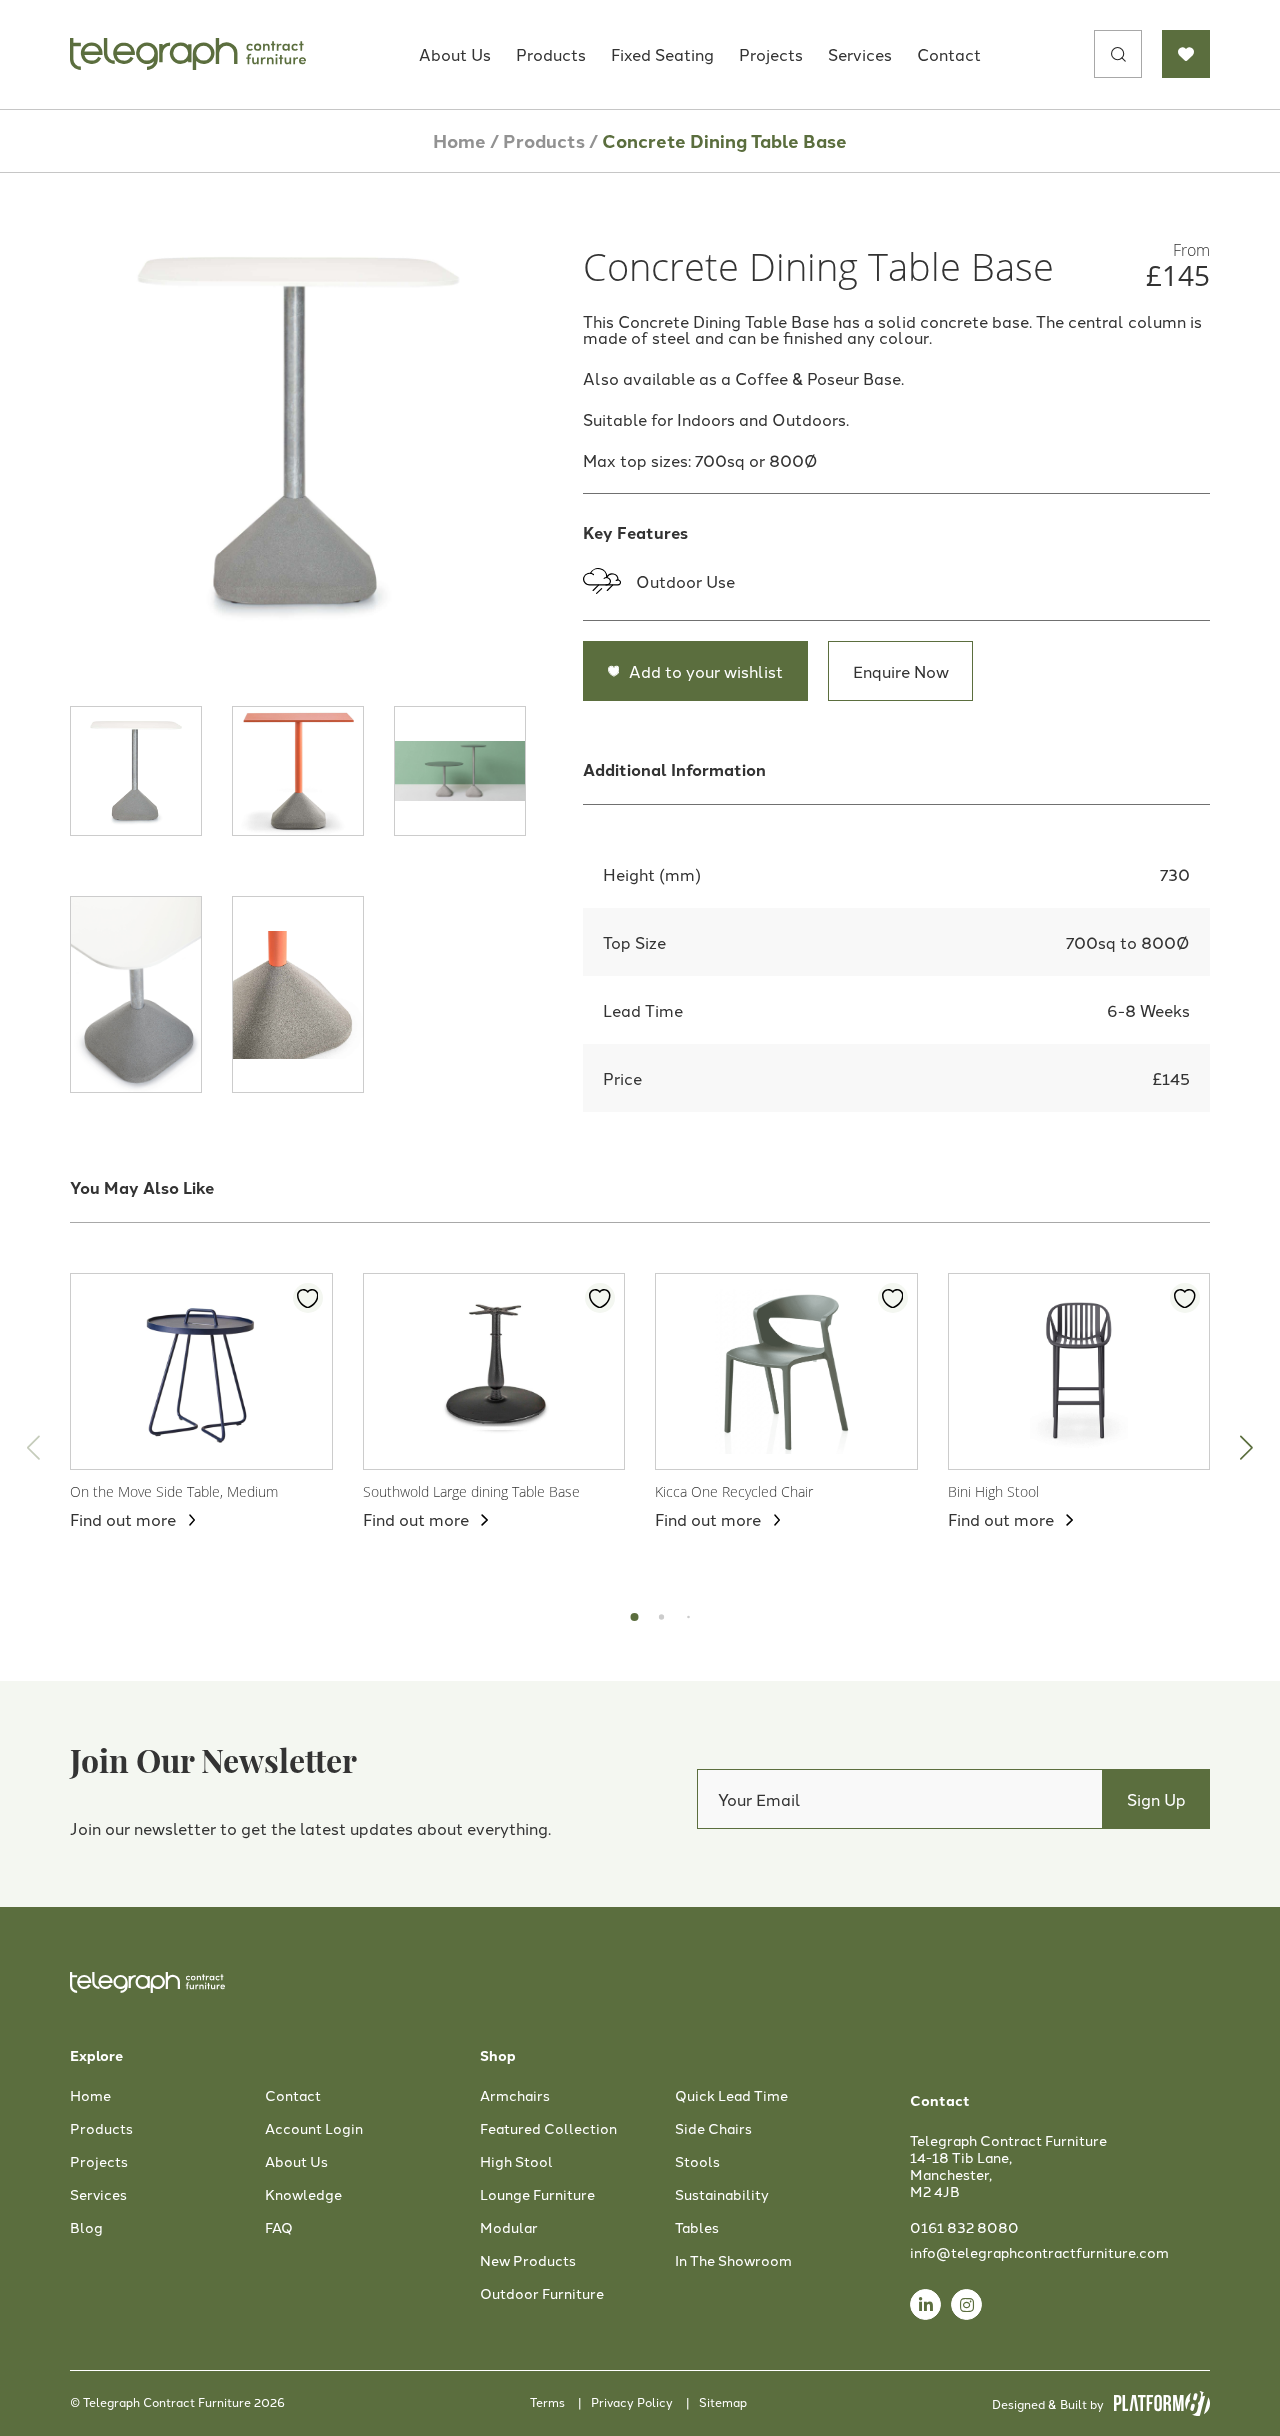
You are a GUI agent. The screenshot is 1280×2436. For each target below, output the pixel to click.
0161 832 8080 (964, 2227)
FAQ (279, 2228)
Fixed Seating (662, 54)
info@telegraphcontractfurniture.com (1039, 2252)
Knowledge (303, 2195)
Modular (509, 2228)
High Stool (516, 2162)
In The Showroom (733, 2261)
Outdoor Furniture (542, 2294)
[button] (1246, 1447)
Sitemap (723, 2401)
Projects (771, 54)
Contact (949, 54)
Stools (697, 2162)
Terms (547, 2401)
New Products (528, 2261)
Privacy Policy (632, 2401)
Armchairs (515, 2096)
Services (860, 54)
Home (459, 140)
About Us (455, 54)
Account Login (314, 2129)
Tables (697, 2228)
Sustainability (722, 2195)
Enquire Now (901, 671)
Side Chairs (713, 2129)
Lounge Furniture (537, 2195)
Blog (86, 2228)
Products (551, 54)
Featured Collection (548, 2129)
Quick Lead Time (731, 2096)
